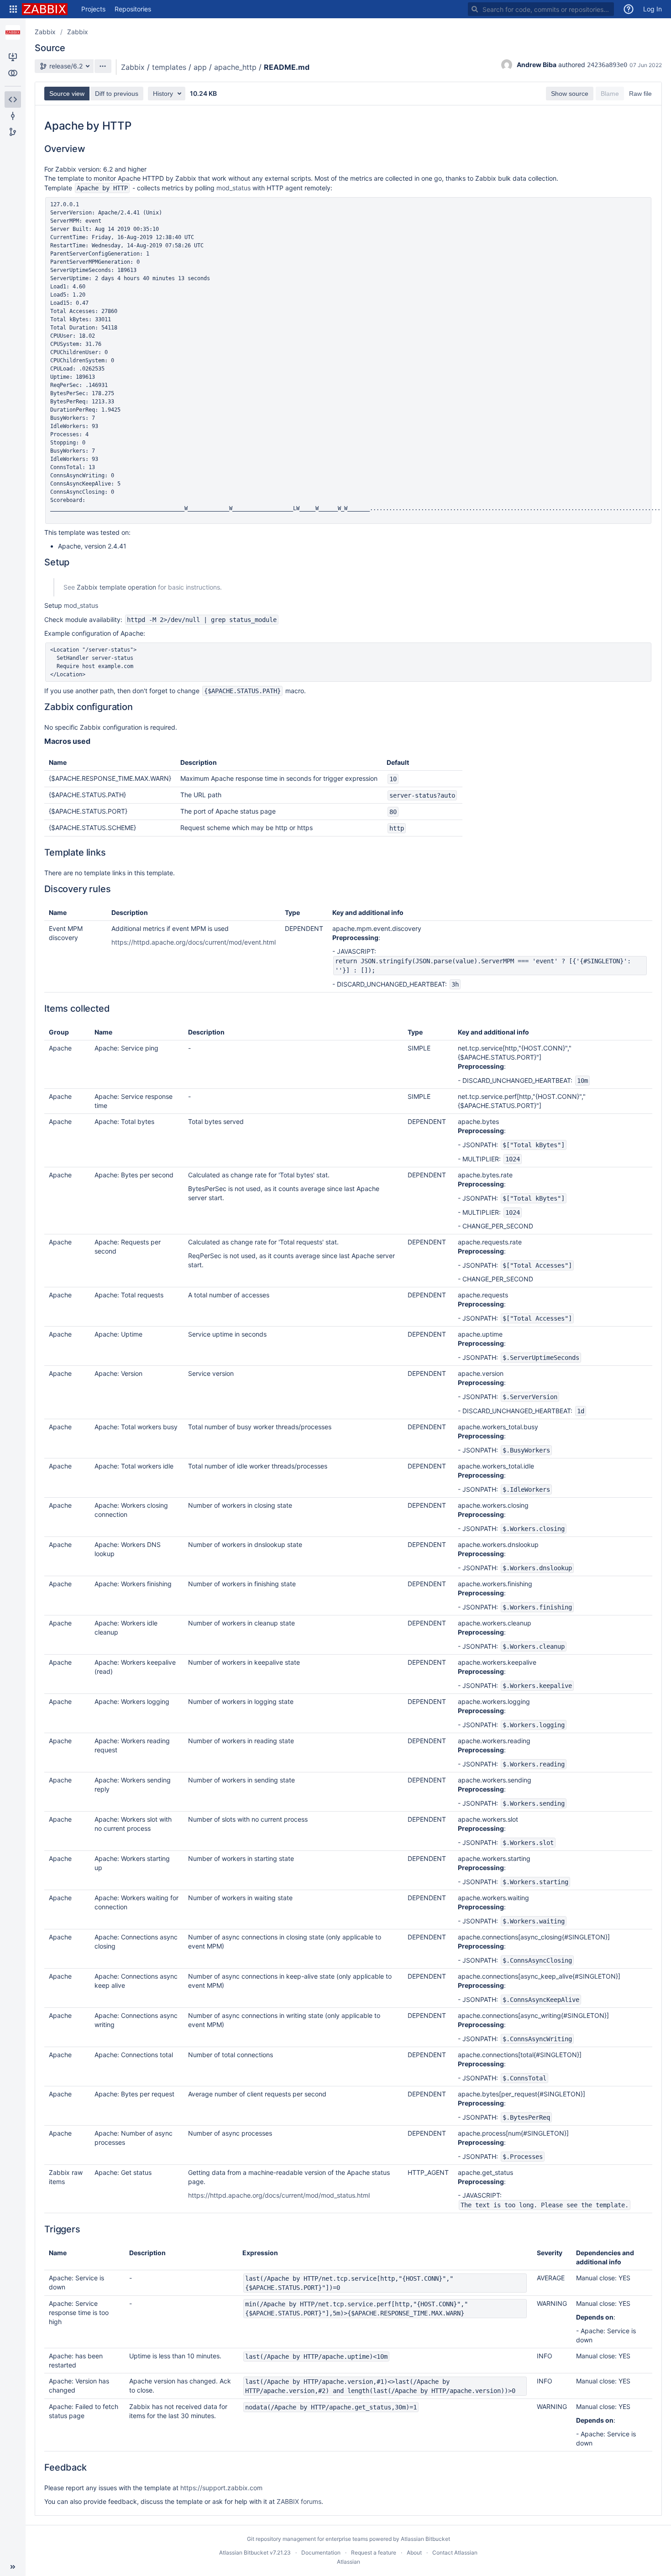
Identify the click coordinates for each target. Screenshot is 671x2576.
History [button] (163, 94)
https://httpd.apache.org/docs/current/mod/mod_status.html (279, 2195)
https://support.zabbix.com (221, 2488)
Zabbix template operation (116, 587)
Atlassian (349, 2562)
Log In (653, 9)
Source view (67, 94)
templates (169, 67)
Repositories (133, 9)
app (200, 67)
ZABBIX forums (299, 2501)
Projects (93, 9)
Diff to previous (117, 94)
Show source (570, 94)
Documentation (321, 2552)
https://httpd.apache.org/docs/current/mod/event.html (194, 942)
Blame (610, 94)
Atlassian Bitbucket (425, 2539)
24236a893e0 (607, 65)
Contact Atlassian (455, 2552)
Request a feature (374, 2552)
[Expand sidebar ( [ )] (13, 2567)
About (414, 2552)
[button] (13, 9)
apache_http (235, 67)
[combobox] (541, 9)
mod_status (233, 188)
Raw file (640, 94)
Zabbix (45, 32)
